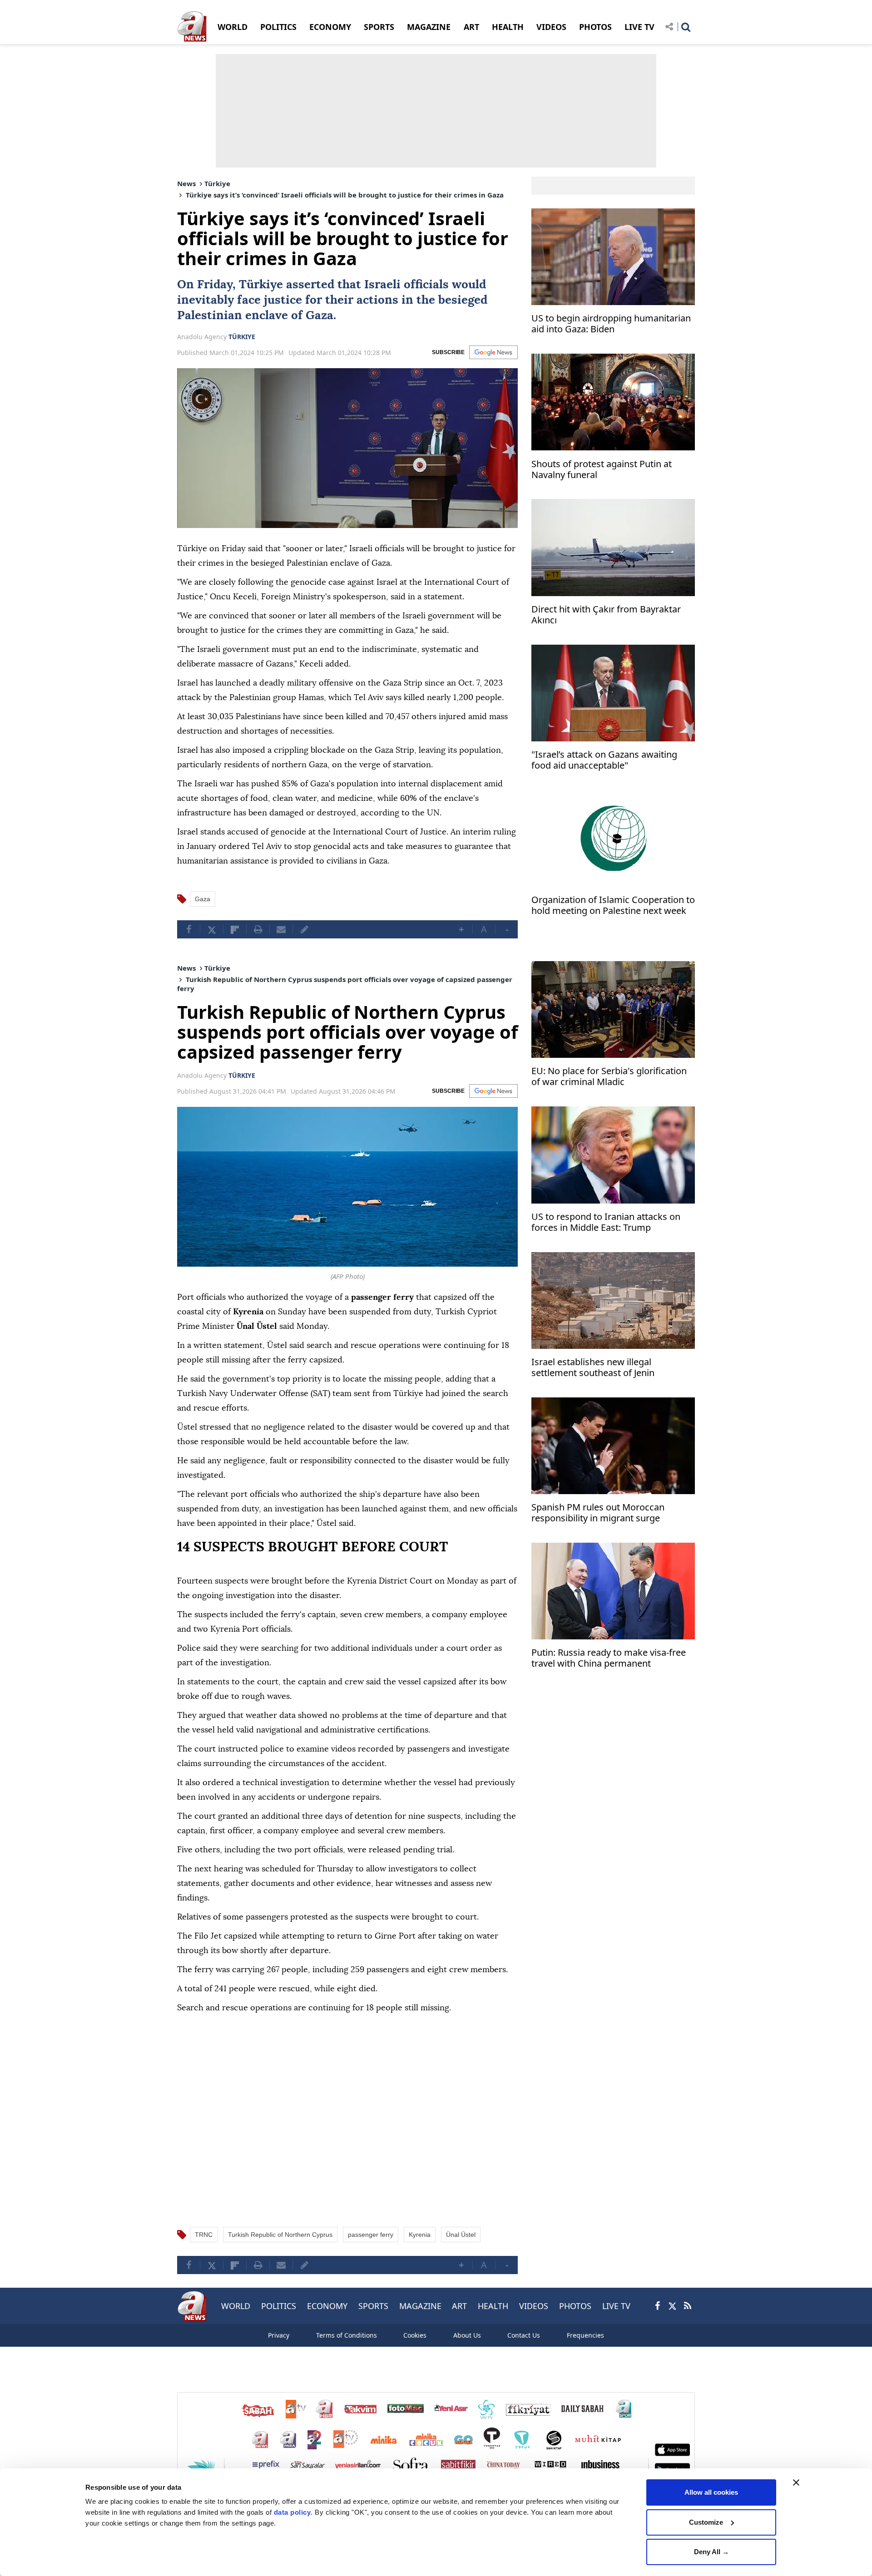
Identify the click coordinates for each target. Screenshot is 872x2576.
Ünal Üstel (461, 2235)
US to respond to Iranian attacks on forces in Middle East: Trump (606, 1222)
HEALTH (508, 27)
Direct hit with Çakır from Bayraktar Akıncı (606, 615)
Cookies (415, 2335)
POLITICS (278, 27)
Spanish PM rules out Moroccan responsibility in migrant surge (598, 1513)
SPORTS (379, 27)
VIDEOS (551, 27)
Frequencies (585, 2335)
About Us (467, 2335)
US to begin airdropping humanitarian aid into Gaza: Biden (611, 324)
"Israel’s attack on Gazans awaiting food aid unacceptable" (604, 760)
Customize (706, 2522)
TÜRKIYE (242, 337)
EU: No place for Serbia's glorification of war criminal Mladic (609, 1077)
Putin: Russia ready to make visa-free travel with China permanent (609, 1658)
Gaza (320, 316)
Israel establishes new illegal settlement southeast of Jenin (593, 1368)
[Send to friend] (281, 929)
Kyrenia (420, 2235)
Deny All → (711, 2552)
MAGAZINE (429, 27)
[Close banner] (796, 2482)
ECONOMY (330, 27)
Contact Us (524, 2335)
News (186, 183)
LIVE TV (639, 27)
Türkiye (217, 183)
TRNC (204, 2235)
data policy (292, 2512)
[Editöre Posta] (304, 929)
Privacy (279, 2335)
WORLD (233, 27)
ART (471, 27)
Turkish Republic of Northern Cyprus (280, 2235)
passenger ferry (371, 2235)
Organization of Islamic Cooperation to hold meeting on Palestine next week (613, 906)
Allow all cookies (711, 2492)
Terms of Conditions (347, 2335)
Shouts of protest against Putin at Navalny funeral (602, 469)
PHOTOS (595, 27)
